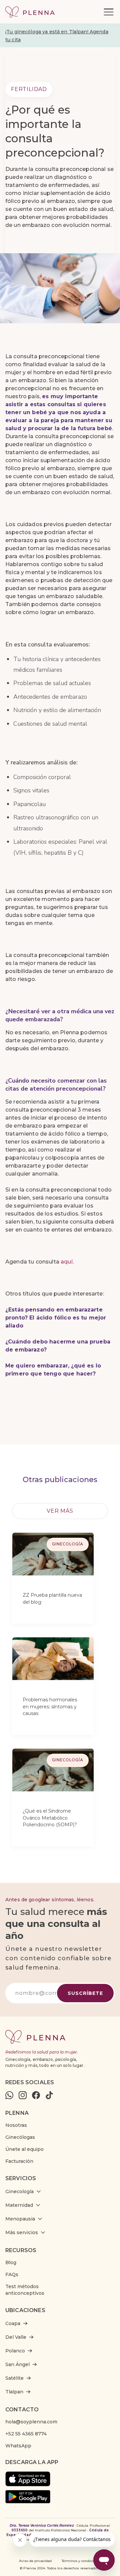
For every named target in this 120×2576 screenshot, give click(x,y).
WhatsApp (18, 2446)
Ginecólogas (20, 2137)
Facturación (19, 2161)
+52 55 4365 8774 (26, 2434)
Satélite (14, 2378)
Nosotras (16, 2125)
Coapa (13, 2323)
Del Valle (16, 2337)
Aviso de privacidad (35, 2561)
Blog (11, 2262)
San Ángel (17, 2364)
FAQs (12, 2274)
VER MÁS (60, 1511)
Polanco (15, 2351)
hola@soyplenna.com (31, 2422)
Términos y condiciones (81, 2561)
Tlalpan (14, 2392)
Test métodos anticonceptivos (25, 2290)
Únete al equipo (24, 2149)
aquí (67, 1262)
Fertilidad (29, 89)
